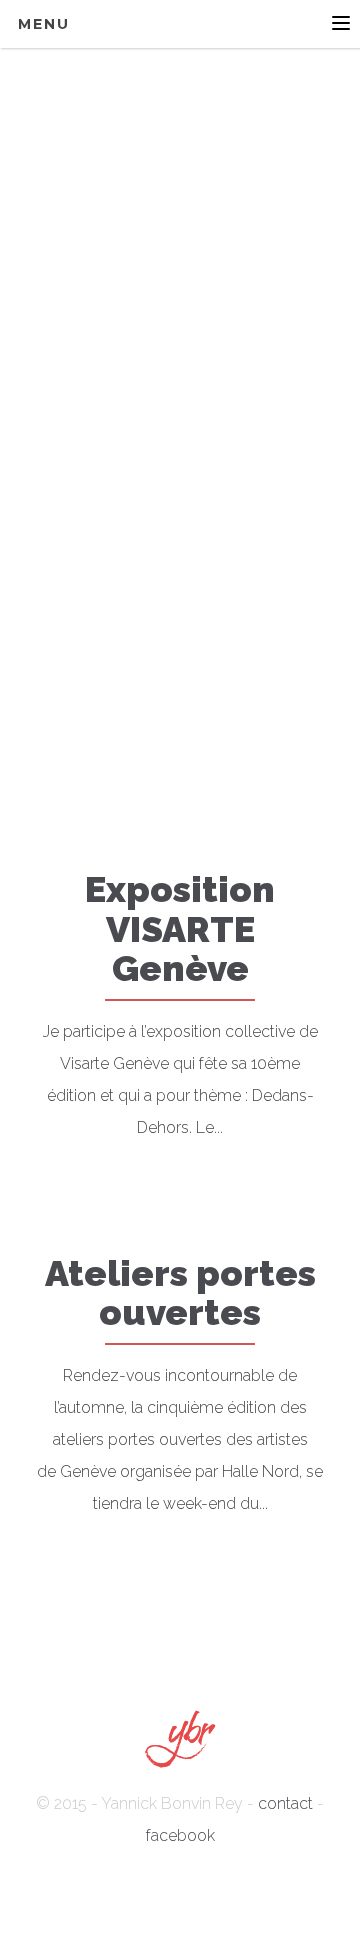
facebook (180, 1835)
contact (285, 1803)
